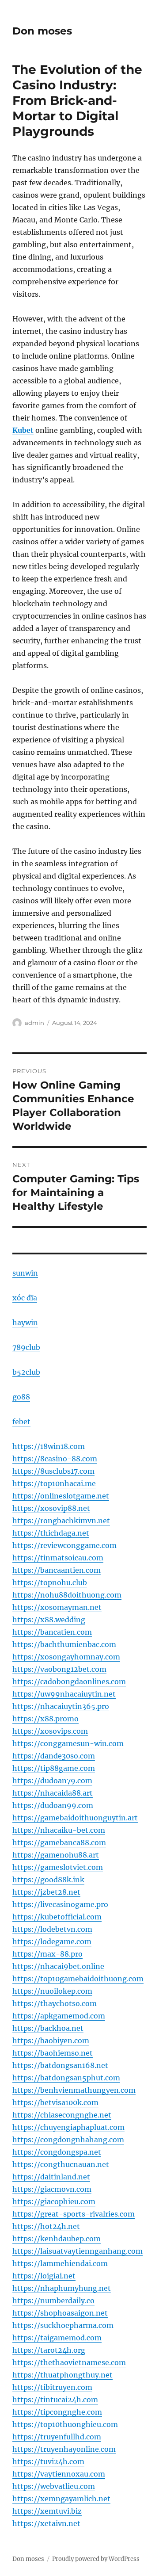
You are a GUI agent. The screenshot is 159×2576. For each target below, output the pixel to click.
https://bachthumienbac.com (64, 1644)
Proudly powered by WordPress (96, 2559)
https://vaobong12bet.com (59, 1669)
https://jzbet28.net (46, 1892)
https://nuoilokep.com (52, 1991)
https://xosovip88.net (51, 1508)
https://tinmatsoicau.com (58, 1558)
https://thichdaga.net (51, 1533)
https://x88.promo (45, 1719)
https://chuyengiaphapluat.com (68, 2127)
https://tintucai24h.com (55, 2400)
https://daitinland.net (51, 2177)
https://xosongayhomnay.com (66, 1657)
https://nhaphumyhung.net (62, 2288)
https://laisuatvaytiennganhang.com (78, 2251)
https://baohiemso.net (53, 2053)
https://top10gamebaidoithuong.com (78, 1979)
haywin (25, 1322)
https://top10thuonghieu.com (65, 2424)
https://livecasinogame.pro (60, 1904)
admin (34, 1023)
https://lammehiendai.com (60, 2263)
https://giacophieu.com (54, 2201)
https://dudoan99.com (53, 1805)
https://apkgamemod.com (59, 2016)
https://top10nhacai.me (54, 1483)
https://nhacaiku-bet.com (59, 1830)
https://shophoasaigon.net (60, 2313)
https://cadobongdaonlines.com (69, 1682)
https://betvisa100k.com (55, 2102)
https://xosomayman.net (57, 1607)
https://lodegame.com (52, 1942)
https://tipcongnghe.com (57, 2412)
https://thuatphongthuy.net (62, 2375)
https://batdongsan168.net (60, 2065)
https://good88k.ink (48, 1880)
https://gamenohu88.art (56, 1855)
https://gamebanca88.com (59, 1842)
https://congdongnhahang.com (68, 2140)
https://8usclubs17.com (53, 1471)
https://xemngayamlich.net (61, 2499)
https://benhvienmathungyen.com (74, 2090)
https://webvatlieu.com (54, 2486)
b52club (26, 1372)
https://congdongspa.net (57, 2152)
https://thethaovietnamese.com (69, 2362)
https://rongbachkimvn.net (61, 1521)
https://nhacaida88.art (53, 1793)
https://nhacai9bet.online (58, 1966)
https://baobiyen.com (51, 2041)
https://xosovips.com (50, 1731)
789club (26, 1347)
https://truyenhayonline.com (64, 2449)
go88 (21, 1397)
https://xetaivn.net (46, 2523)
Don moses (42, 31)
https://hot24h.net (46, 2226)
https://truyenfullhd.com (57, 2437)
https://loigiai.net (44, 2276)
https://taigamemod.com (57, 2338)
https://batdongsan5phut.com (66, 2078)
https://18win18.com (49, 1446)
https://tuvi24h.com (48, 2461)
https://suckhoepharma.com (63, 2325)
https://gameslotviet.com (58, 1867)
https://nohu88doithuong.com (67, 1595)
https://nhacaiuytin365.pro (61, 1706)
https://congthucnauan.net (61, 2164)
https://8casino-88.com (55, 1459)
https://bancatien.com (52, 1632)
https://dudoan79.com (52, 1781)
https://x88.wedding (49, 1620)
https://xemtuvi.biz (47, 2511)
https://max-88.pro (47, 1954)
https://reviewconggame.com (64, 1545)
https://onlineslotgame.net (61, 1496)
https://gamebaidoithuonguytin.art (75, 1818)
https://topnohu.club (50, 1582)
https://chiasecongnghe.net (62, 2115)
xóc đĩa (25, 1298)
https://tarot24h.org (49, 2350)
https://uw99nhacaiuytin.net (64, 1694)
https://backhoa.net (48, 2028)
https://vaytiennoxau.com (59, 2474)
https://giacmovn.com (52, 2189)
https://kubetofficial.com (57, 1917)
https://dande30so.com (54, 1756)
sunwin (25, 1273)
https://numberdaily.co (53, 2301)
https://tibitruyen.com (52, 2387)
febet (21, 1422)
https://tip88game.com (54, 1768)
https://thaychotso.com (55, 2003)
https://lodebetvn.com (52, 1929)
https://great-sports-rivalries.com (74, 2214)
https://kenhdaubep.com (57, 2239)
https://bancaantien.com (57, 1570)
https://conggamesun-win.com (68, 1743)
